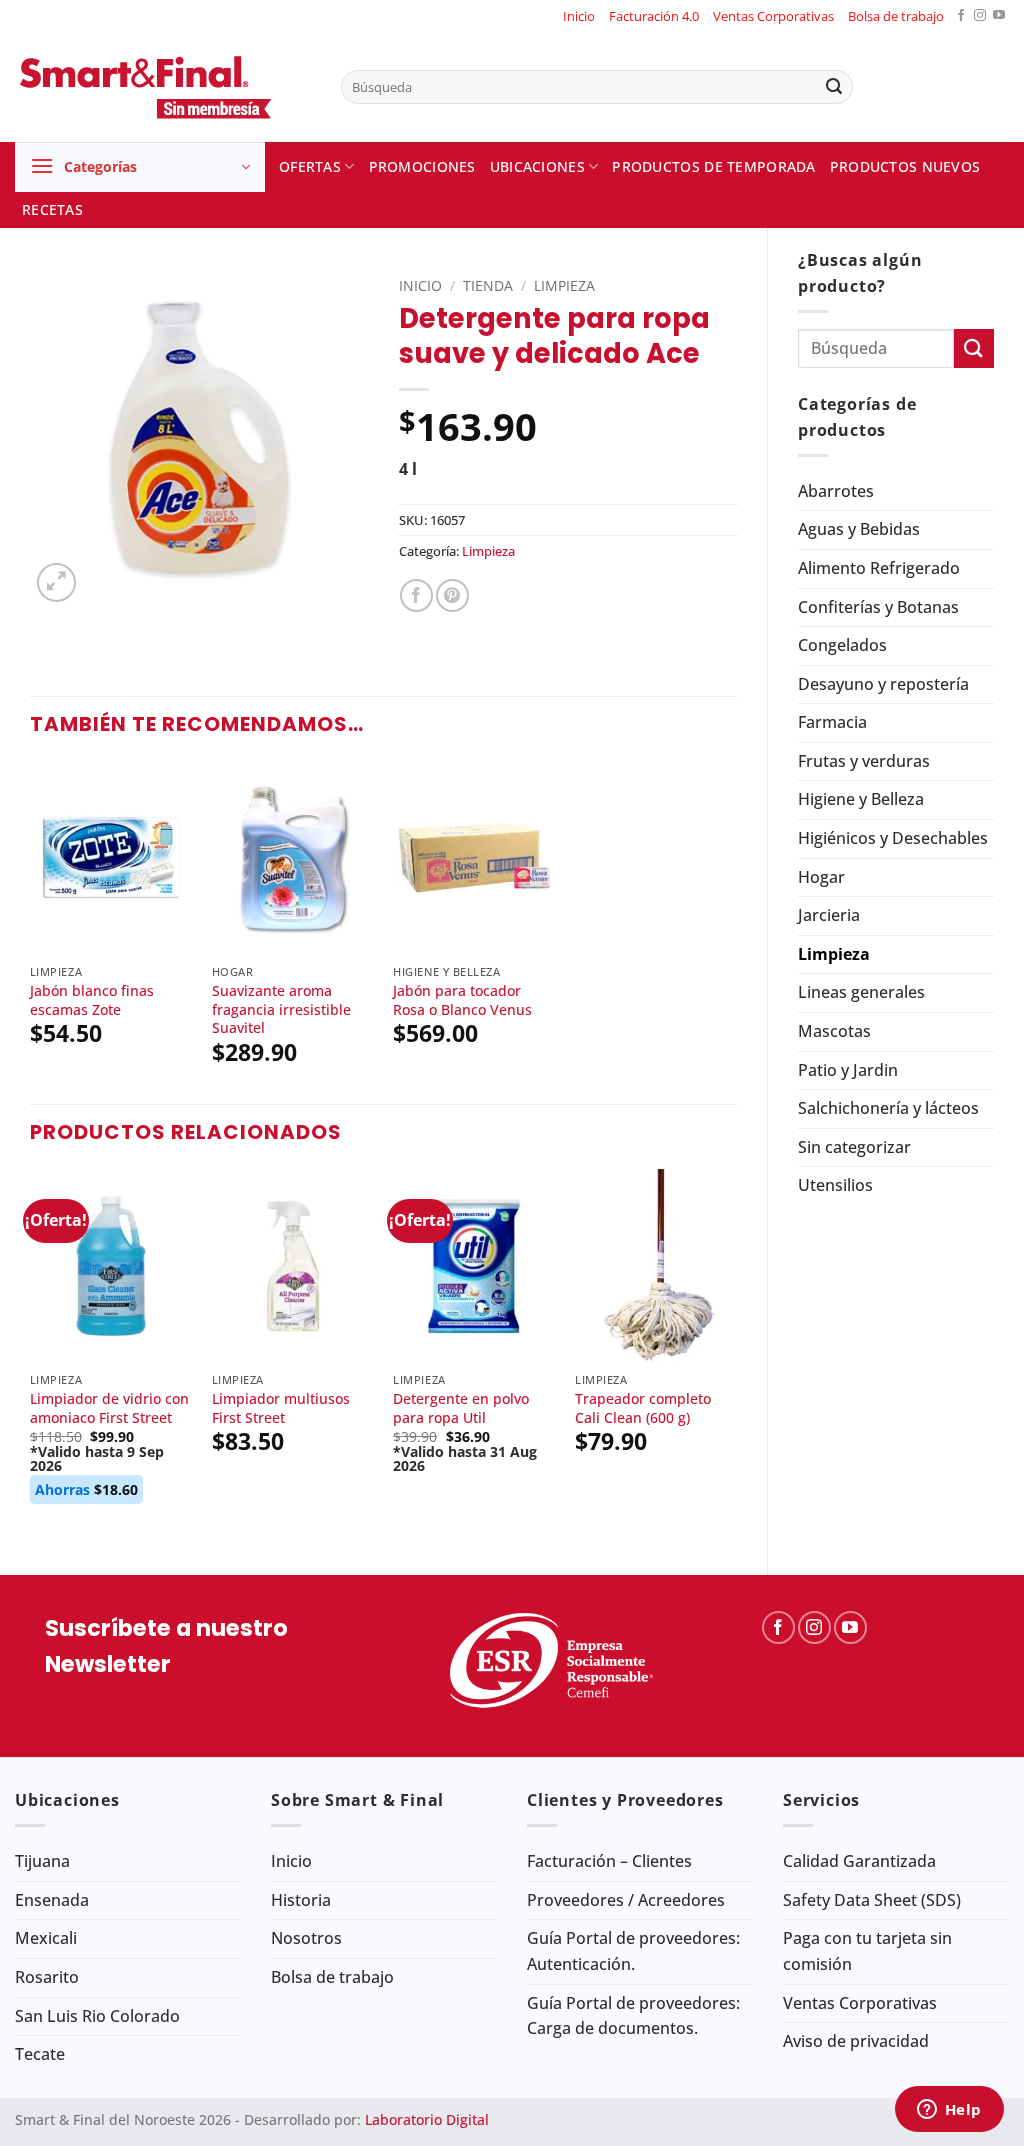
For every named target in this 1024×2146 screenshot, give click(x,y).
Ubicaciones (537, 166)
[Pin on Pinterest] (452, 595)
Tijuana (42, 1861)
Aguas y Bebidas (859, 529)
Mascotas (834, 1031)
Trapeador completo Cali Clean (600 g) (643, 1408)
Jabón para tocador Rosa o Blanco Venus (462, 1000)
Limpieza (834, 954)
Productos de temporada (713, 166)
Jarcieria (829, 915)
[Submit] (834, 87)
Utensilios (835, 1185)
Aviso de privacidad (856, 2041)
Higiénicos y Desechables (893, 838)
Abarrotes (836, 491)
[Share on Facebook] (416, 595)
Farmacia (832, 722)
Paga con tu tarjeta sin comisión (867, 1951)
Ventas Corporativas (773, 16)
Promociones (422, 166)
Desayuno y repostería (883, 684)
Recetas (52, 209)
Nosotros (306, 1938)
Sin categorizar (854, 1147)
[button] (140, 167)
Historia (301, 1900)
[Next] (736, 1355)
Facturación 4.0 (654, 16)
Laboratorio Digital (427, 2119)
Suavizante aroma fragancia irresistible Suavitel (281, 1009)
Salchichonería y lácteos (888, 1108)
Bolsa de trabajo (896, 16)
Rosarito (47, 1977)
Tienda (488, 285)
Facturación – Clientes (609, 1861)
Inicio (579, 16)
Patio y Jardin (848, 1070)
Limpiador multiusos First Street (281, 1408)
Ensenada (52, 1900)
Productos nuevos (905, 166)
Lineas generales (861, 992)
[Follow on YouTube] (999, 16)
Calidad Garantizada (859, 1861)
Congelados (842, 645)
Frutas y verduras (864, 761)
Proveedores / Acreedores (626, 1900)
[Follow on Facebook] (961, 16)
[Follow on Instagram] (980, 16)
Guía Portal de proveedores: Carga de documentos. (633, 2016)
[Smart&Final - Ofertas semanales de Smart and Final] (163, 87)
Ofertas (310, 166)
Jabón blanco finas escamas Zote (92, 1000)
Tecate (40, 2054)
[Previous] (31, 1355)
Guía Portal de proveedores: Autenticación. (633, 1951)
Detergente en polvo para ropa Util (461, 1408)
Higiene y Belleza (861, 799)
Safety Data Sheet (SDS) (872, 1900)
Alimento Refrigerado (879, 568)
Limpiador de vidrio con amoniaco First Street (109, 1408)
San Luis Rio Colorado (97, 2016)
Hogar (821, 877)
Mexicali (46, 1938)
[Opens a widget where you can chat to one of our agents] (949, 2111)
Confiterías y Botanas (878, 607)
